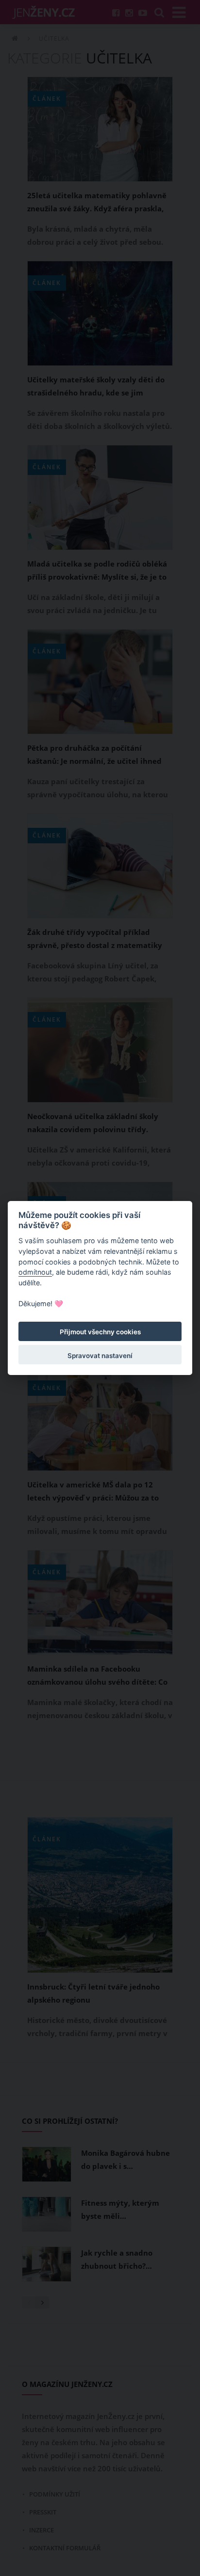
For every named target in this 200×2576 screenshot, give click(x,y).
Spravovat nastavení (100, 1356)
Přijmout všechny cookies (100, 1332)
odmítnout (35, 1272)
